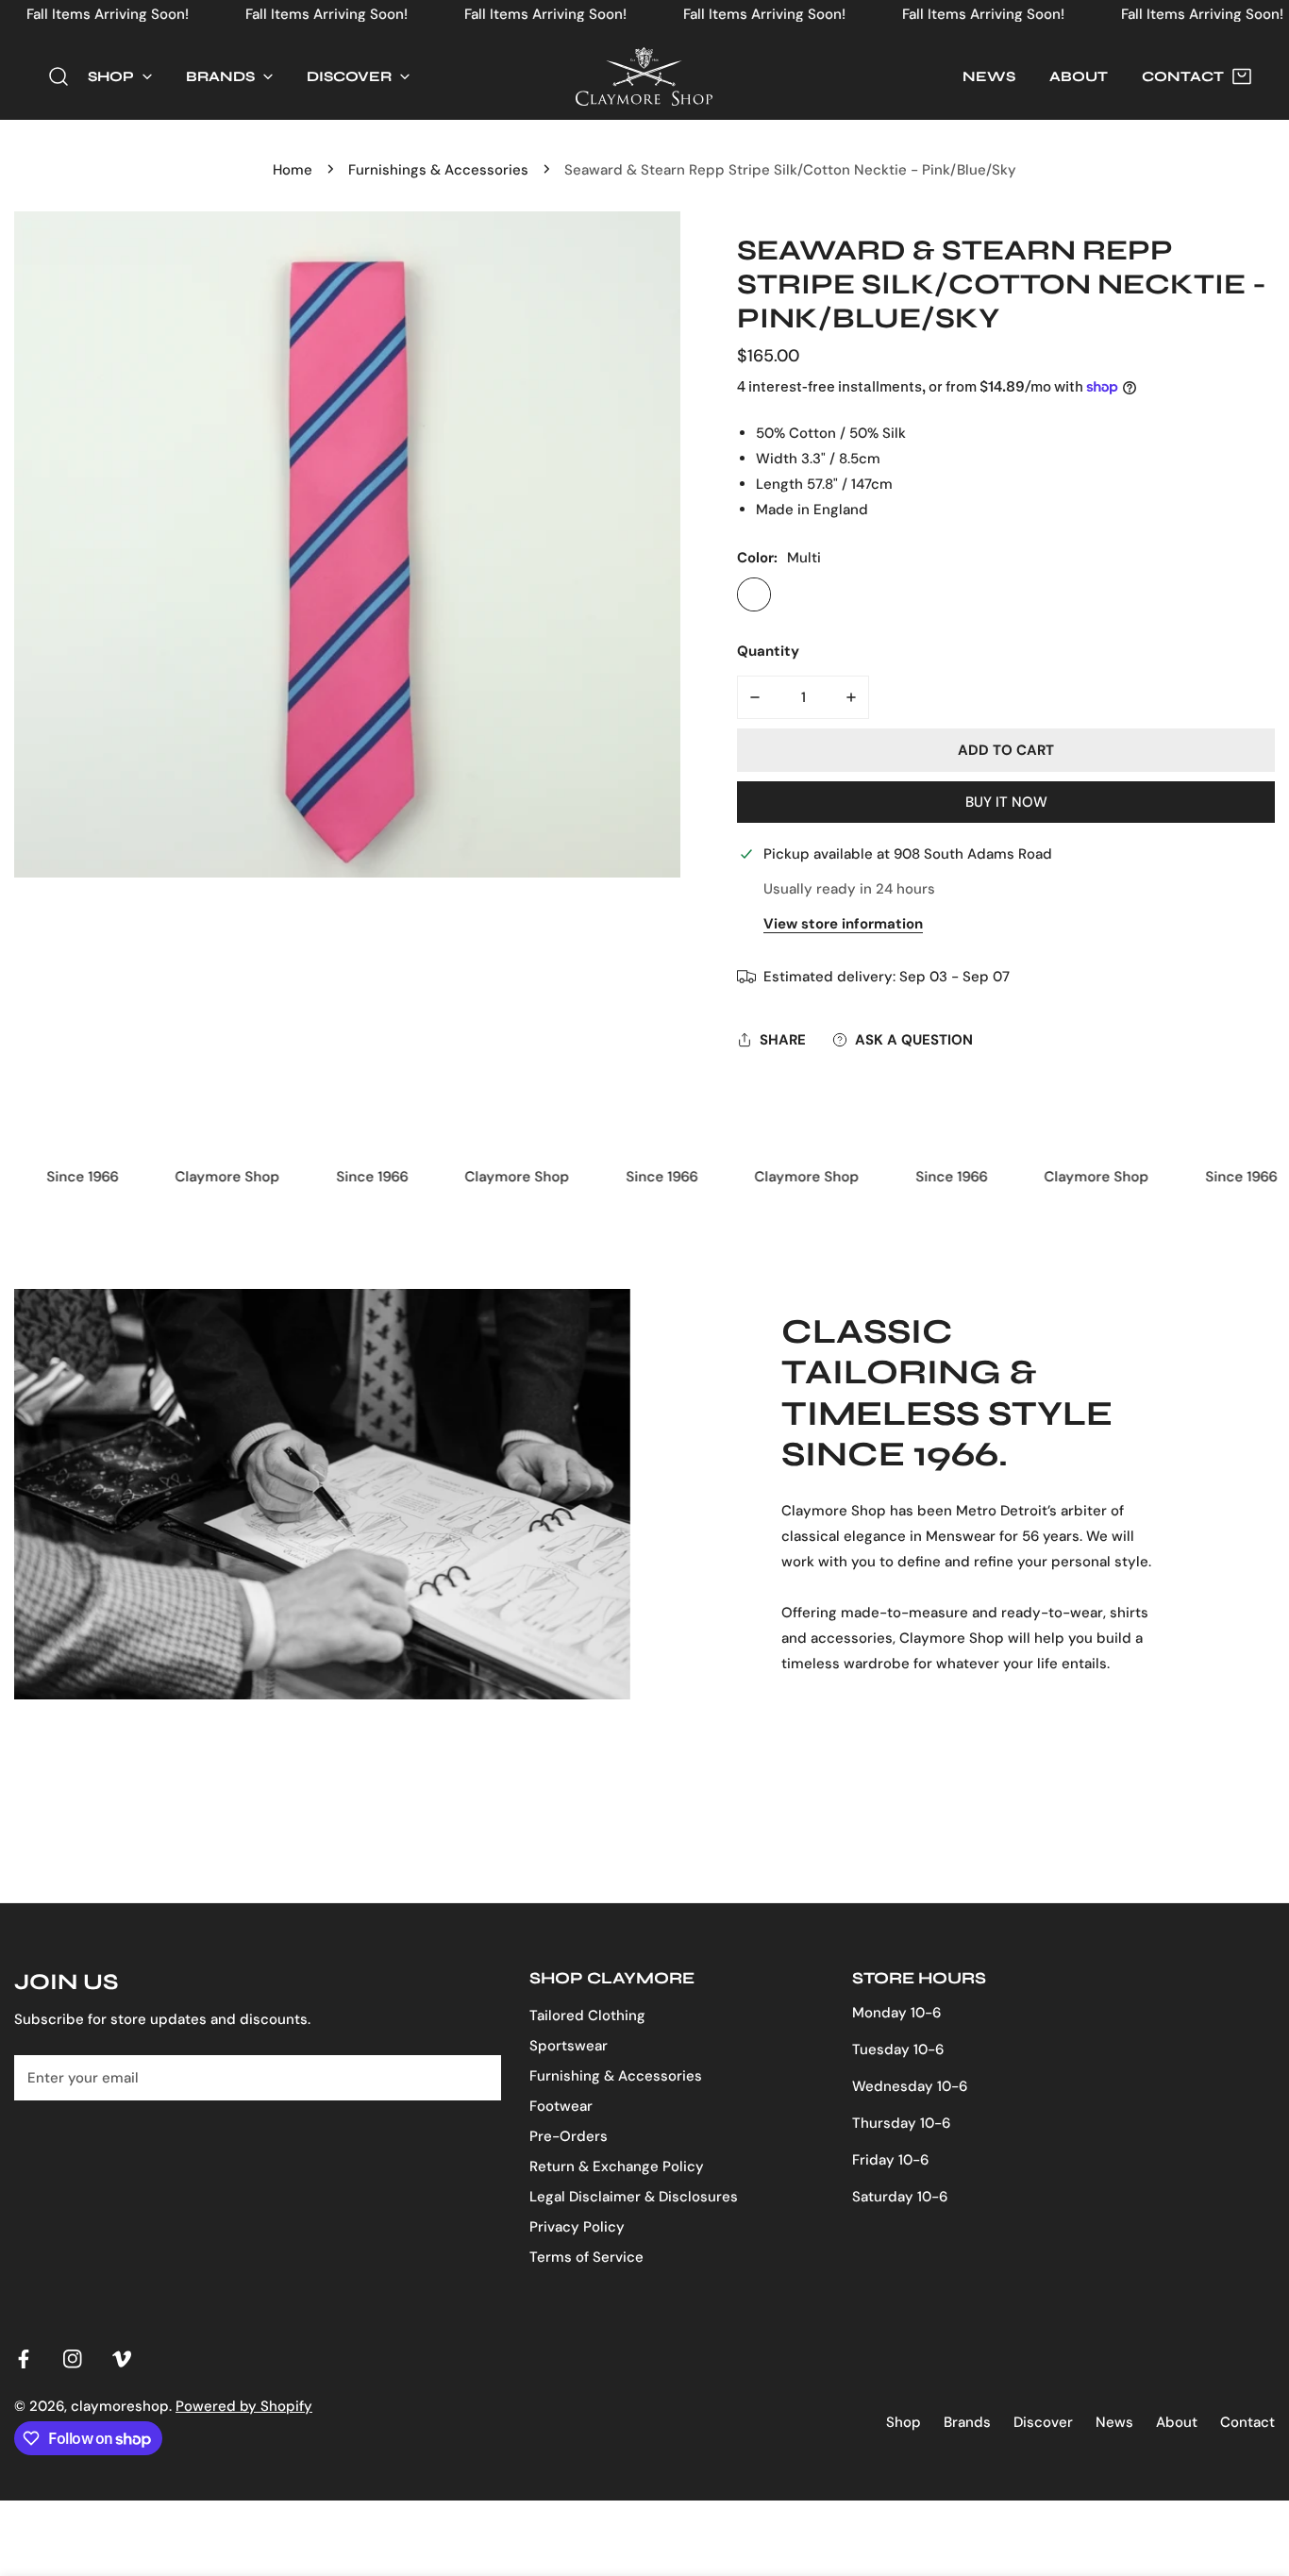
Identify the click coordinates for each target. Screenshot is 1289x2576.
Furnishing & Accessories (616, 2076)
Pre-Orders (569, 2136)
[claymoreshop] (644, 76)
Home (293, 170)
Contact (1247, 2422)
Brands (967, 2422)
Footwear (561, 2106)
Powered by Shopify (244, 2406)
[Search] (59, 76)
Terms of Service (586, 2257)
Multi (754, 594)
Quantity (768, 651)
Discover (1043, 2422)
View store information (843, 924)
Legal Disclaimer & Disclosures (634, 2197)
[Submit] (477, 2077)
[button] (120, 77)
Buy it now (1006, 802)
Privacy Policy (577, 2227)
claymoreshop (120, 2406)
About (1177, 2422)
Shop (904, 2422)
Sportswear (569, 2046)
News (1114, 2422)
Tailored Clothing (587, 2016)
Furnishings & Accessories (438, 170)
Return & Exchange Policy (617, 2166)
